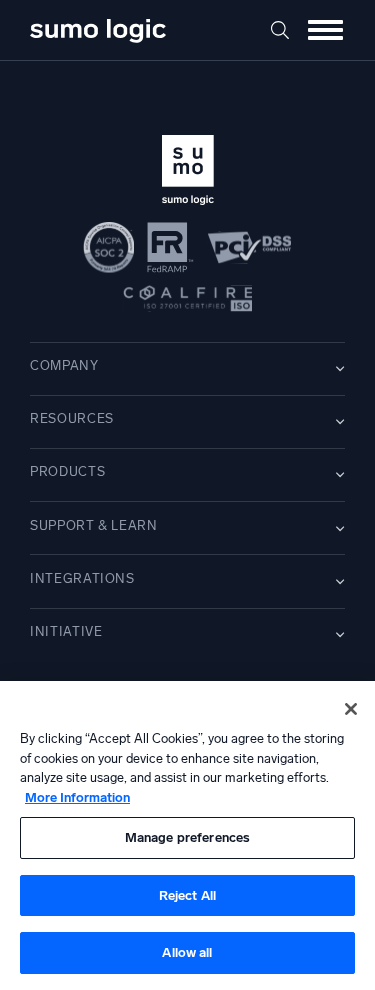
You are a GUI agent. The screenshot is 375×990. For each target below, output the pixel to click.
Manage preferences (187, 837)
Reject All (187, 895)
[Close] (351, 709)
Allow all (187, 952)
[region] (187, 835)
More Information (77, 797)
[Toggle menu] (325, 30)
